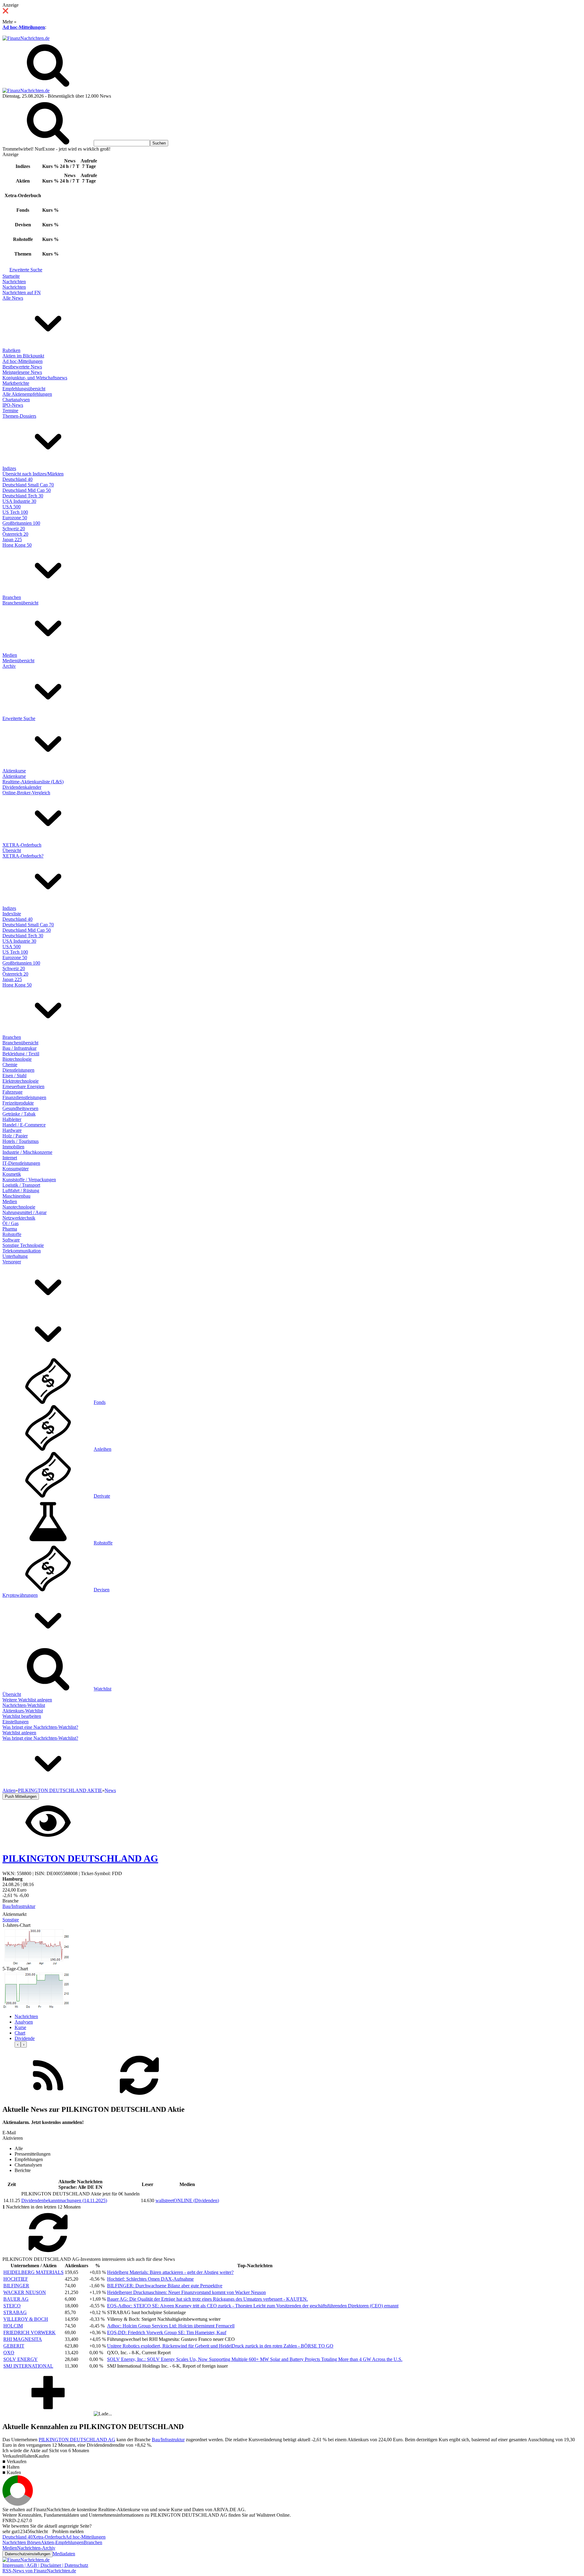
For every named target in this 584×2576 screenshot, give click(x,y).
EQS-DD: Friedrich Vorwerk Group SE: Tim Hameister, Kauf (167, 2332)
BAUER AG (16, 2299)
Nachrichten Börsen (22, 2542)
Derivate (102, 1496)
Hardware (12, 1130)
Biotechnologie (17, 1059)
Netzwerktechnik (19, 1218)
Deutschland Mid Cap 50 (27, 490)
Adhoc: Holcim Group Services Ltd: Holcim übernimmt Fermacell (171, 2326)
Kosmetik (12, 1174)
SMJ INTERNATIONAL (28, 2366)
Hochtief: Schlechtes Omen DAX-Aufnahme (150, 2279)
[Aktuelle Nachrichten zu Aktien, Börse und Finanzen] (26, 38)
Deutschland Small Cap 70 (28, 485)
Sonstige (11, 1920)
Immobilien (13, 1147)
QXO (9, 2353)
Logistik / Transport (21, 1185)
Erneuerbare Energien (23, 1086)
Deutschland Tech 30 (23, 496)
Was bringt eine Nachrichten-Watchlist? (40, 1727)
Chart (20, 2033)
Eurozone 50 (15, 518)
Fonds (100, 1402)
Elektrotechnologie (21, 1081)
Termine (10, 411)
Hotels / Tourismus (21, 1141)
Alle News (13, 298)
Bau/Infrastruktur (19, 1906)
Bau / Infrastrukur (19, 1048)
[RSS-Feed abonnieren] (48, 2096)
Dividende (25, 2038)
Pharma (10, 1229)
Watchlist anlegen (19, 1733)
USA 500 (12, 507)
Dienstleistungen (18, 1070)
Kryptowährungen (20, 1595)
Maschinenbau (16, 1196)
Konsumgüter (16, 1169)
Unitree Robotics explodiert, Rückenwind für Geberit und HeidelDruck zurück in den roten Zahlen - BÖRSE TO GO (220, 2346)
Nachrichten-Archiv (36, 2548)
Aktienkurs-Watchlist (23, 1711)
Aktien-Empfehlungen (62, 2542)
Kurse (20, 2027)
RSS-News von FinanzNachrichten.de (39, 2571)
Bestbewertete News (22, 367)
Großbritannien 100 (21, 523)
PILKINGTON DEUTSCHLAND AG (77, 2440)
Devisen (102, 1590)
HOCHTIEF (16, 2279)
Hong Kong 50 (17, 545)
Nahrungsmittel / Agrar (24, 1212)
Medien (10, 655)
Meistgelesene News (22, 372)
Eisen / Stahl (14, 1076)
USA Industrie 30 (19, 501)
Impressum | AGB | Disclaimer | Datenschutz (45, 2565)
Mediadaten (64, 2554)
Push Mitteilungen (21, 1796)
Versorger (12, 1262)
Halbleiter (12, 1119)
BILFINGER (16, 2286)
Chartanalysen (16, 400)
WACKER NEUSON (25, 2292)
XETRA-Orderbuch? (23, 856)
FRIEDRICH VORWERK (30, 2332)
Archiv (9, 666)
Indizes (9, 468)
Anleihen (103, 1449)
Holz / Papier (15, 1136)
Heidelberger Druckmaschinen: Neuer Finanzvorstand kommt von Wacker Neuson (186, 2292)
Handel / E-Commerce (24, 1125)
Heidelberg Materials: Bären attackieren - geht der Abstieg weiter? (170, 2272)
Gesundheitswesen (20, 1108)
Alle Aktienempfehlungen (27, 394)
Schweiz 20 (14, 529)
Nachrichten (14, 282)
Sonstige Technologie (23, 1245)
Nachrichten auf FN (22, 292)
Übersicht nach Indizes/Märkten (33, 474)
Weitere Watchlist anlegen (27, 1700)
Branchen (12, 597)
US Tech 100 (15, 512)
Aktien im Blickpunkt (23, 356)
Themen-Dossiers (19, 416)
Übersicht (12, 850)
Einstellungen (16, 1722)
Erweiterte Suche (26, 270)
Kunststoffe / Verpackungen (29, 1180)
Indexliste (12, 914)
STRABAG (15, 2312)
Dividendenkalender (22, 787)
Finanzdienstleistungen (24, 1097)
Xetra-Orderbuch (49, 2537)
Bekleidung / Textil (21, 1054)
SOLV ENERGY (21, 2359)
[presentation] (18, 2044)
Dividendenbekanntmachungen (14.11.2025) (64, 2200)
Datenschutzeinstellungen (28, 2554)
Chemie (10, 1065)
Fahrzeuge (12, 1092)
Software (11, 1240)
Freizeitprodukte (18, 1103)
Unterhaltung (15, 1256)
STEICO (12, 2306)
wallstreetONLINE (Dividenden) (187, 2200)
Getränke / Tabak (19, 1114)
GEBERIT (14, 2346)
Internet (10, 1158)
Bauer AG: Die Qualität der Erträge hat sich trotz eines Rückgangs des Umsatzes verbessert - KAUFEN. (207, 2299)
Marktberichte (16, 383)
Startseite (11, 276)
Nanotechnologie (19, 1207)
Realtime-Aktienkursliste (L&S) (33, 782)
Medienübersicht (18, 661)
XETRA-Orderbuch (22, 845)
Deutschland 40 (17, 479)
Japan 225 (12, 540)
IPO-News (13, 405)
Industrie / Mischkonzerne (27, 1152)
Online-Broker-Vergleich (26, 793)
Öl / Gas (10, 1223)
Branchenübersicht (20, 603)
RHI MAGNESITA (23, 2339)
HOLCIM (13, 2326)
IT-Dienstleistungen (21, 1163)
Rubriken (11, 350)
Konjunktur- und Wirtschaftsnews (35, 378)
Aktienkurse (14, 771)
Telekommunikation (22, 1251)
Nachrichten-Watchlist (24, 1705)
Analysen (24, 2022)
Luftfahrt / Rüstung (21, 1191)
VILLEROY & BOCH (26, 2319)
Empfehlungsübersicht (24, 389)
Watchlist (103, 1689)
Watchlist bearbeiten (22, 1716)
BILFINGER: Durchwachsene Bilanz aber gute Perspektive (165, 2286)
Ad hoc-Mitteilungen (24, 27)
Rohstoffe (12, 1234)
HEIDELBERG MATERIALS (33, 2272)
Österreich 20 (15, 534)
